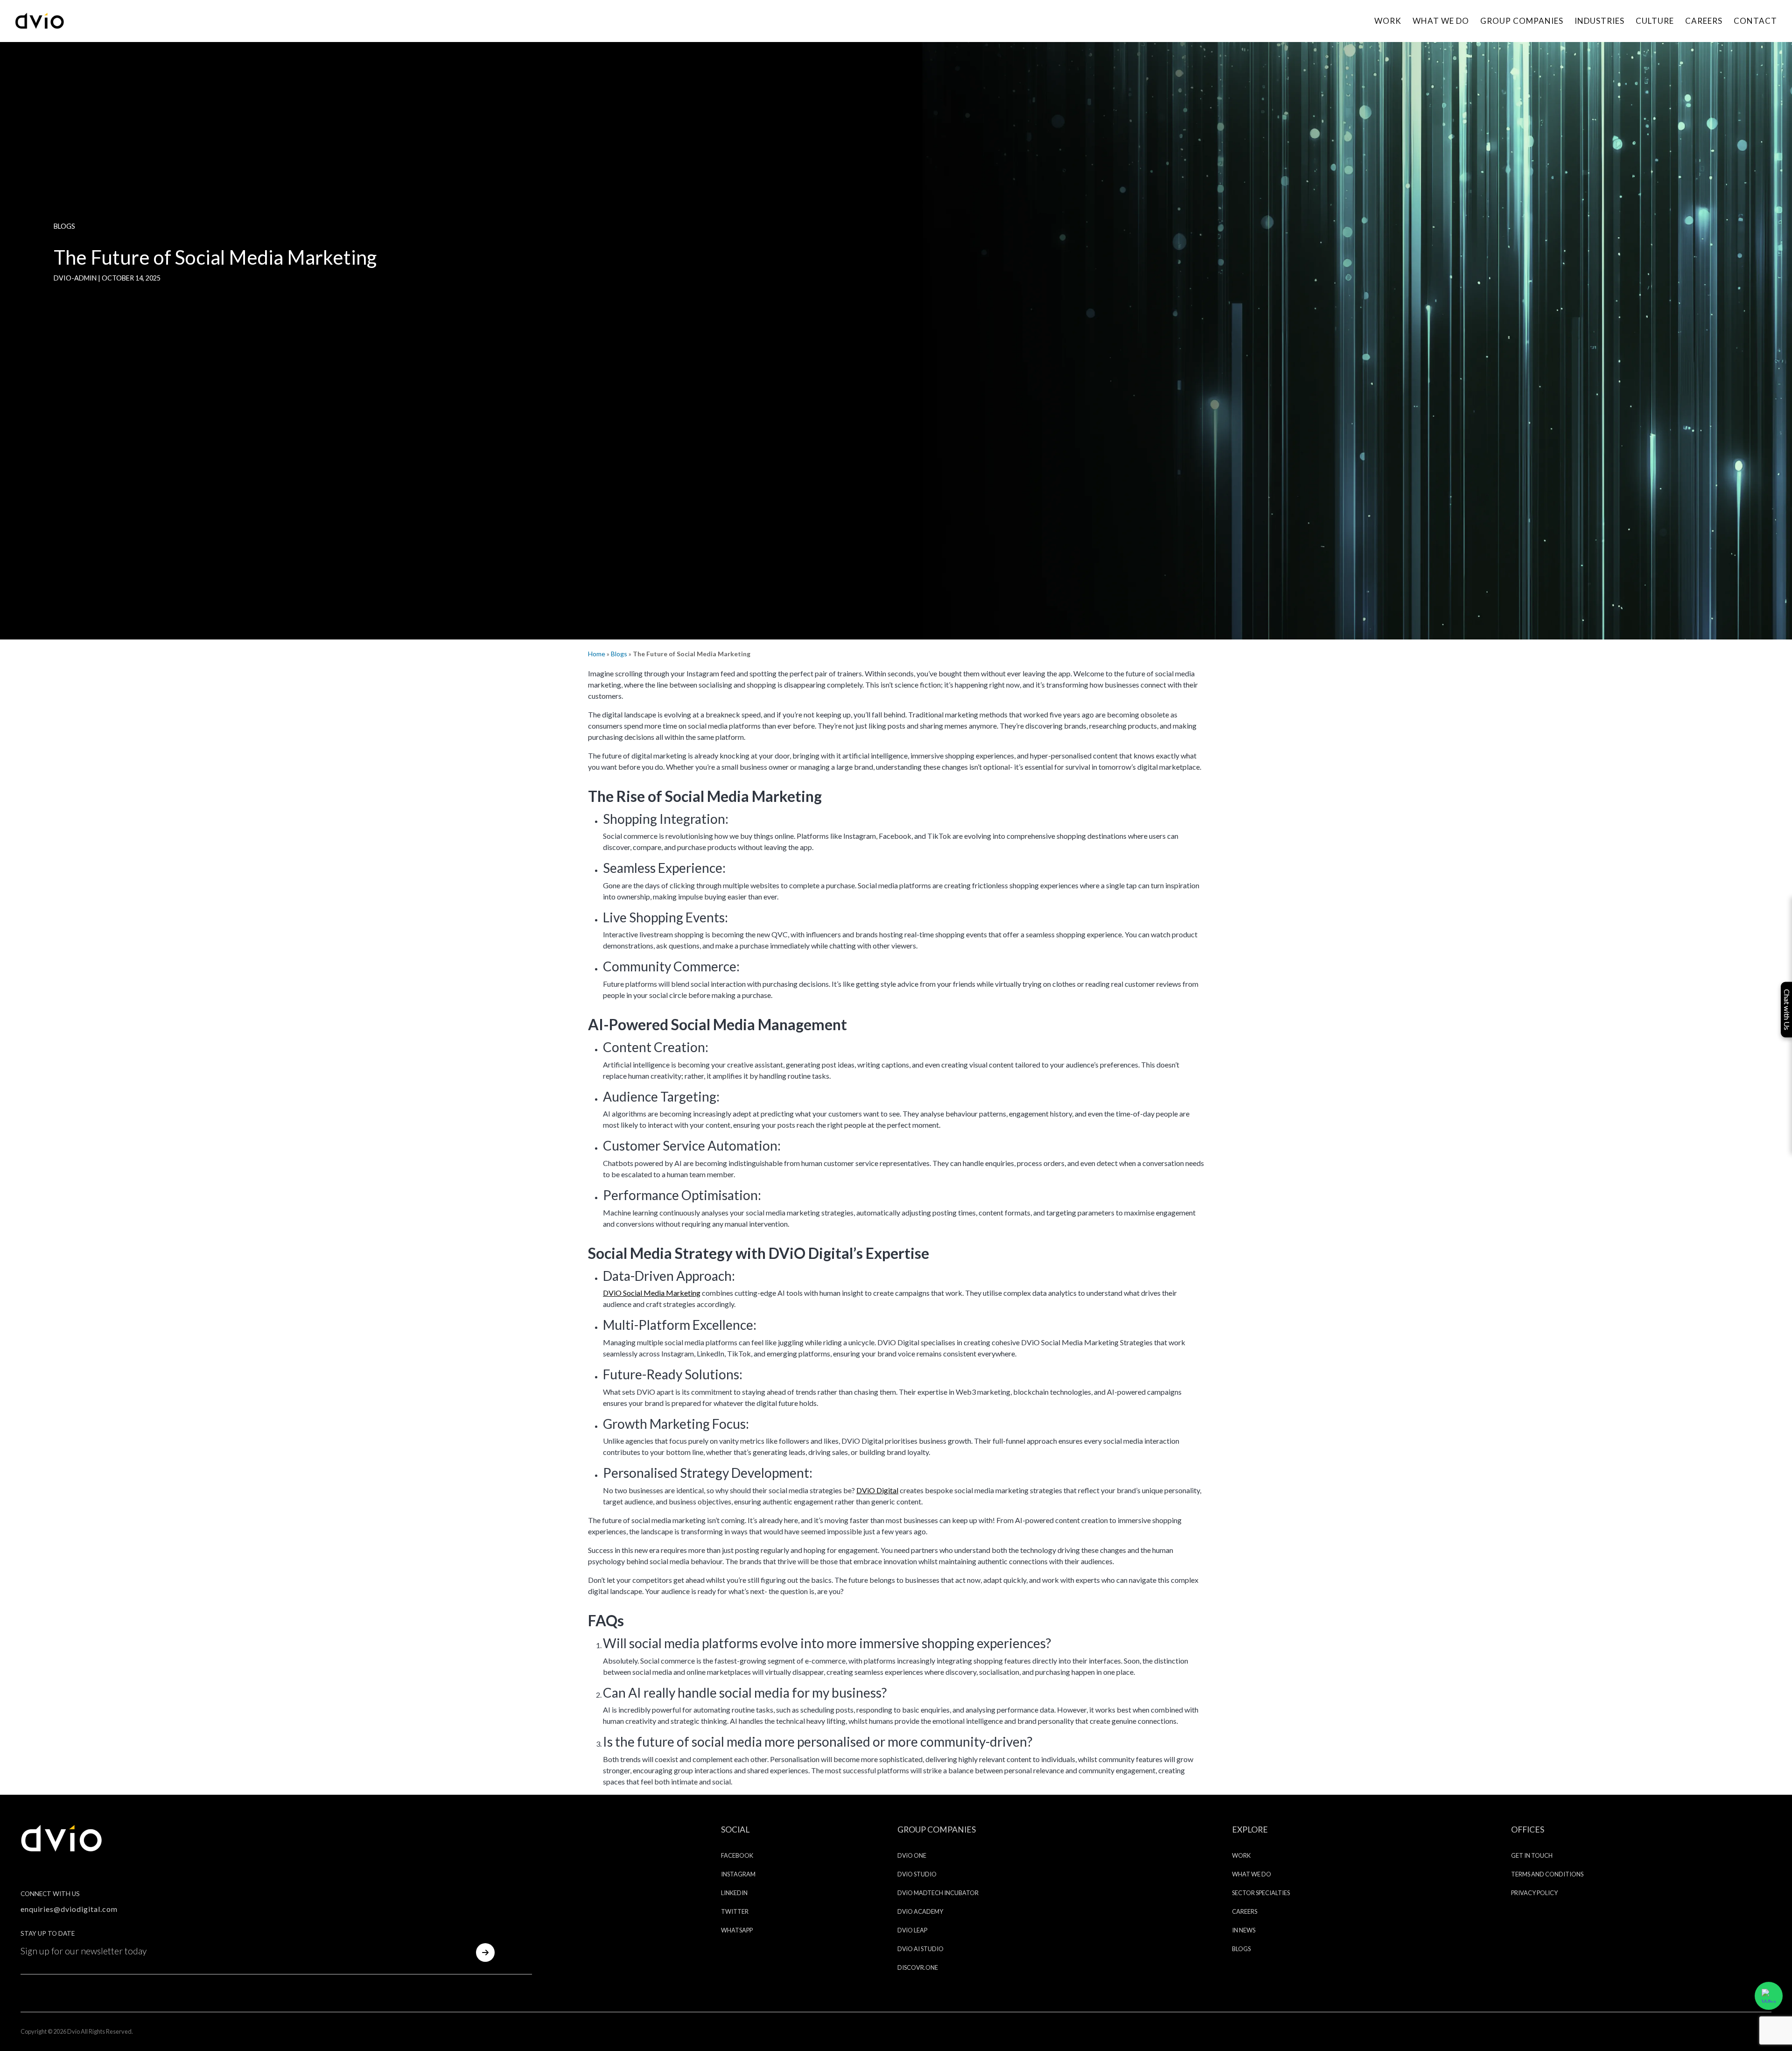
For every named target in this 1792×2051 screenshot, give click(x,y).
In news (1244, 1930)
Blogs (619, 654)
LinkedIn (734, 1893)
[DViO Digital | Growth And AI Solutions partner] (62, 1837)
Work (1388, 21)
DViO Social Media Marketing (652, 1293)
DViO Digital (877, 1490)
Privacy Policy (1534, 1893)
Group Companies (1522, 21)
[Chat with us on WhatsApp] (1769, 1995)
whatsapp (737, 1930)
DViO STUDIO (917, 1874)
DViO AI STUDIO (920, 1949)
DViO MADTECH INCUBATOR (938, 1893)
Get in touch (1532, 1855)
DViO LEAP (912, 1930)
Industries (1599, 21)
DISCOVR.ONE (918, 1967)
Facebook (737, 1855)
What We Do (1441, 21)
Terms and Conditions (1547, 1874)
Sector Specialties (1261, 1893)
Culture (1655, 21)
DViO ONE (912, 1855)
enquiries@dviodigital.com (69, 1909)
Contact (1755, 21)
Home (597, 654)
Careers (1704, 21)
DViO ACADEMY (920, 1911)
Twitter (735, 1911)
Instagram (738, 1874)
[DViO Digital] (40, 20)
